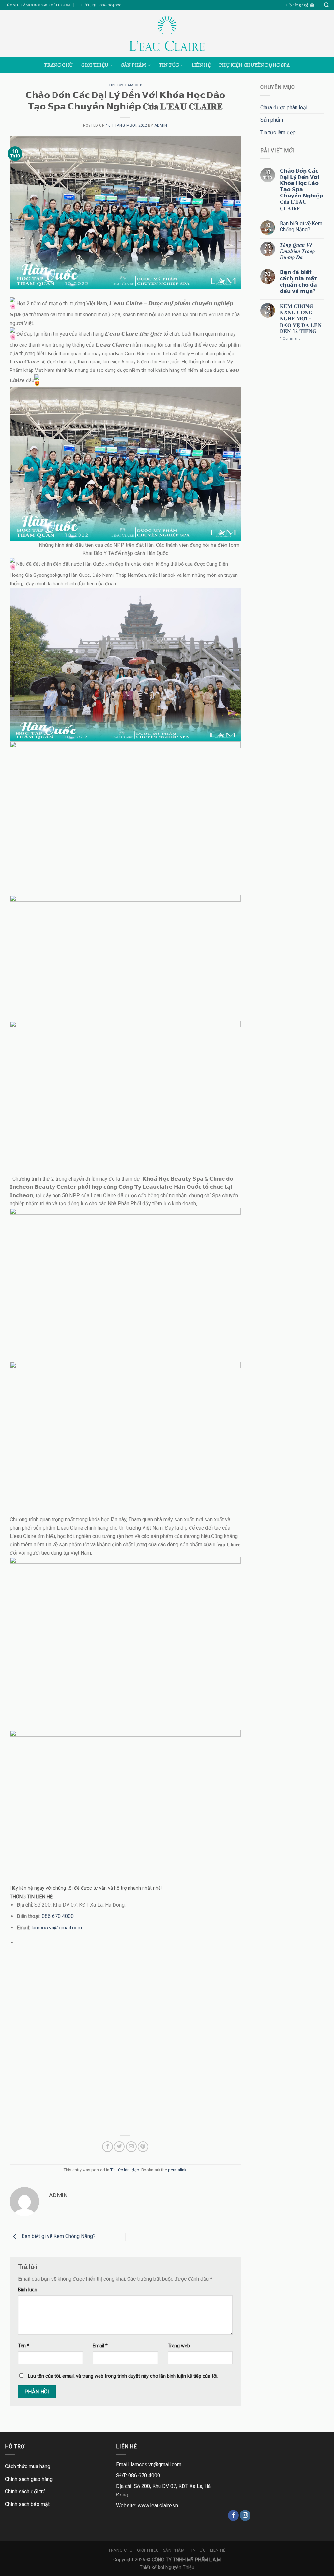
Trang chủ (58, 65)
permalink (177, 2170)
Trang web (179, 2346)
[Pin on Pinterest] (143, 2147)
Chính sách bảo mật (27, 2504)
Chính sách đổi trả (25, 2491)
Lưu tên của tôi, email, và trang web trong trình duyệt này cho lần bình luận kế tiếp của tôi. (123, 2376)
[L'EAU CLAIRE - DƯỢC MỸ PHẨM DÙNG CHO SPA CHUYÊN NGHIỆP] (167, 33)
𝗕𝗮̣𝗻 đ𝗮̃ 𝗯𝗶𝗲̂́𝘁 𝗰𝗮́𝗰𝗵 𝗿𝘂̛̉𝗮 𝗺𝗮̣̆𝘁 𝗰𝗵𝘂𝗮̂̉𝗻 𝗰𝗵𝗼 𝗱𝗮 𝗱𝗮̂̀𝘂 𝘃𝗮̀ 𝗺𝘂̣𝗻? (298, 282)
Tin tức (169, 65)
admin (161, 126)
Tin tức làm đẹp (125, 85)
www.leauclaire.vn (158, 2505)
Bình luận (28, 2290)
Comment (290, 338)
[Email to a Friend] (131, 2147)
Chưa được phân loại (284, 107)
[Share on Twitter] (119, 2147)
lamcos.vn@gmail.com (57, 1928)
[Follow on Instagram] (245, 2515)
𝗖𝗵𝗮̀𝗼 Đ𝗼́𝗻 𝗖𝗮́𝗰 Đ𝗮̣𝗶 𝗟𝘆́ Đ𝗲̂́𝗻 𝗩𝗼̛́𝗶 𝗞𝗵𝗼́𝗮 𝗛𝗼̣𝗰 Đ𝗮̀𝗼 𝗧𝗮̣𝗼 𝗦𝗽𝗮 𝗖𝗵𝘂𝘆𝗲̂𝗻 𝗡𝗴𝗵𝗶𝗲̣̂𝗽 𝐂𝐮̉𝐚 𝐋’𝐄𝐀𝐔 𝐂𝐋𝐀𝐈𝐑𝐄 (301, 190)
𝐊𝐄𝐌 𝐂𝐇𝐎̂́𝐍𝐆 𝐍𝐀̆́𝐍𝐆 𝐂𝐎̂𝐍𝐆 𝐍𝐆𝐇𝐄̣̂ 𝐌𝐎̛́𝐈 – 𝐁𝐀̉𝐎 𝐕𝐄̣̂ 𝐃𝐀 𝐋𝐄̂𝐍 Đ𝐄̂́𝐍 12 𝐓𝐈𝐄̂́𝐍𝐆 (301, 319)
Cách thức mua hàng (28, 2466)
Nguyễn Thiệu (180, 2567)
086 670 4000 (58, 1916)
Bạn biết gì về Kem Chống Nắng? (58, 2237)
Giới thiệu (95, 65)
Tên (24, 2346)
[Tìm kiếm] (326, 5)
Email (100, 2346)
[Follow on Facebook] (233, 2515)
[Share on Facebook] (107, 2147)
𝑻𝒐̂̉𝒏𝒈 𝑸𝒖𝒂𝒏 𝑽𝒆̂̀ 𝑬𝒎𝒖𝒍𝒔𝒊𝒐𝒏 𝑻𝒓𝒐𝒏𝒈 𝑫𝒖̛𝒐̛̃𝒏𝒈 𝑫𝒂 (297, 251)
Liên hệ (201, 65)
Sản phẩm (134, 65)
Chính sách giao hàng (29, 2479)
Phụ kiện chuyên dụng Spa (255, 65)
